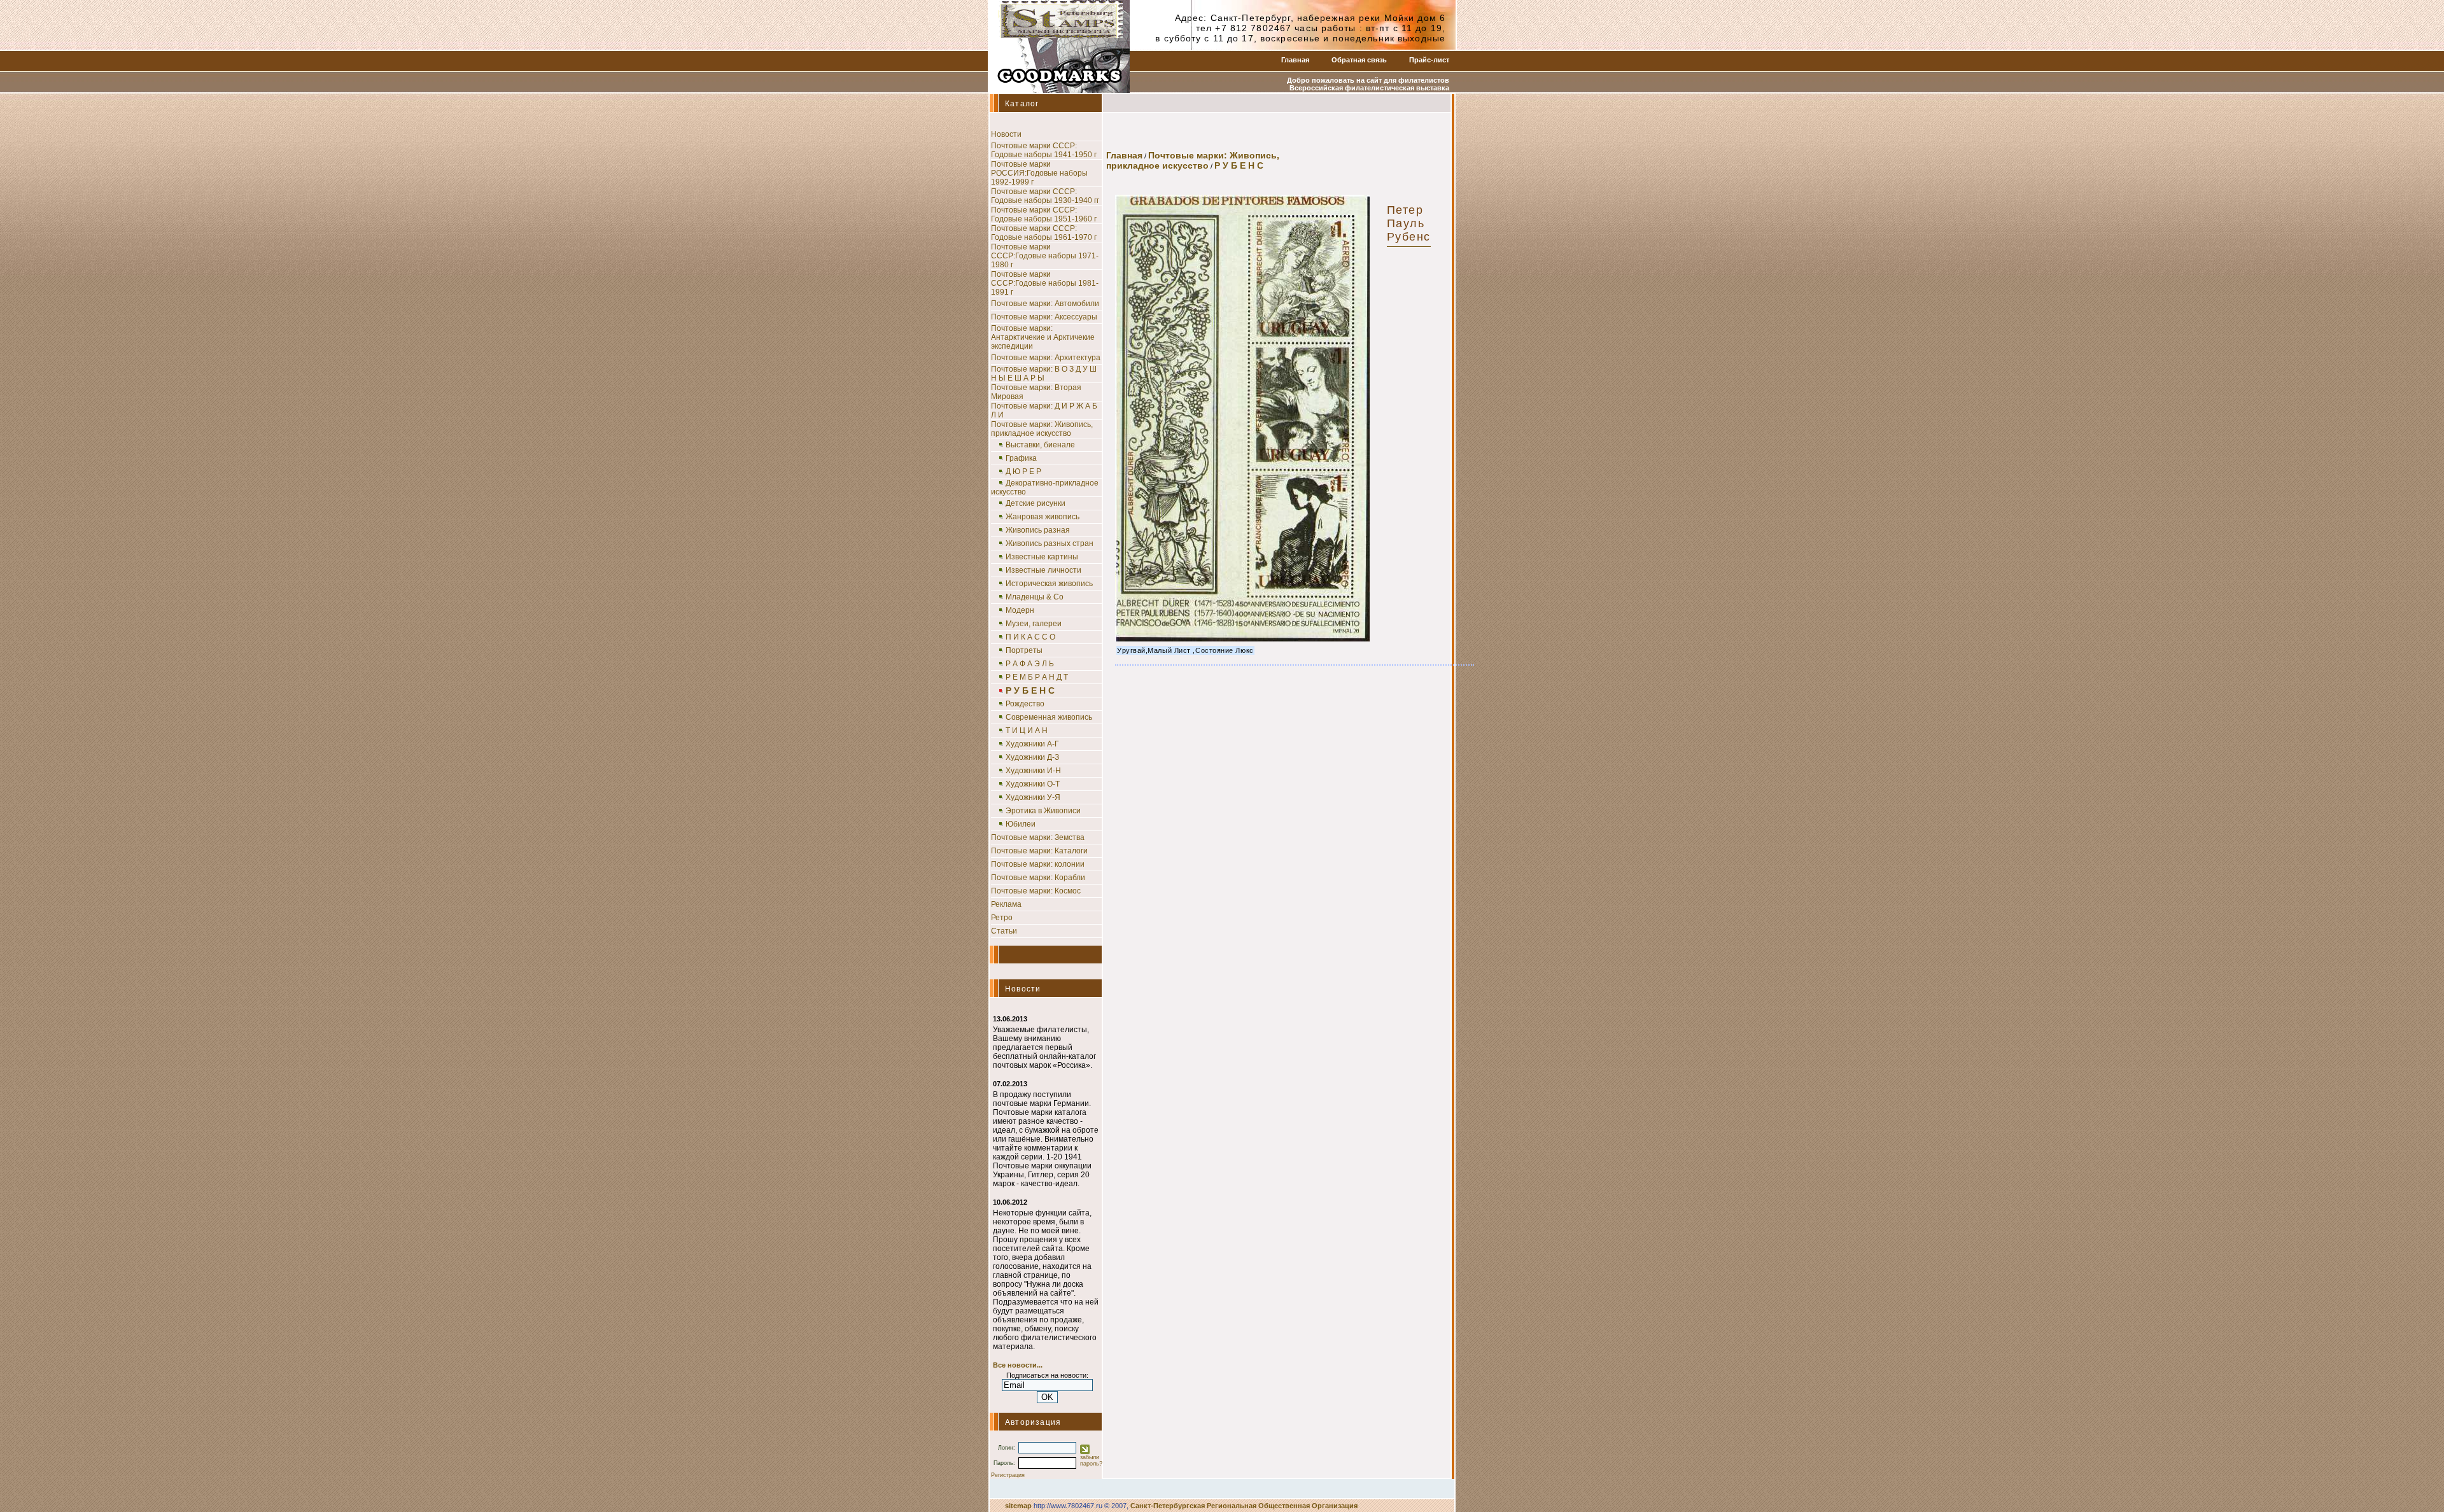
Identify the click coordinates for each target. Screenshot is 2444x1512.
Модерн (1020, 610)
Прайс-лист (1429, 60)
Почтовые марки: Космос (1036, 891)
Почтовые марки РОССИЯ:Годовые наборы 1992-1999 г (1039, 173)
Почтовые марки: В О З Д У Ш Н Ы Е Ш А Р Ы (1044, 374)
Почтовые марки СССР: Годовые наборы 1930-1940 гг (1045, 196)
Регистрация (1008, 1475)
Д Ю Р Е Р (1023, 472)
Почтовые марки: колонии (1038, 864)
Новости (1006, 134)
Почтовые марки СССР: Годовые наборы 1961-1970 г (1044, 233)
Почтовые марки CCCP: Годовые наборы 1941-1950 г (1044, 150)
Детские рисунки (1036, 503)
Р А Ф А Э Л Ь (1030, 664)
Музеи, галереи (1034, 624)
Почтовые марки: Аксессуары (1044, 317)
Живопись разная (1038, 530)
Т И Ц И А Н (1027, 731)
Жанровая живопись (1043, 517)
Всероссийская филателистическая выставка (1369, 88)
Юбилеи (1021, 824)
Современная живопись (1049, 717)
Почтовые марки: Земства (1038, 837)
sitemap (1018, 1506)
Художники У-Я (1033, 797)
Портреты (1024, 650)
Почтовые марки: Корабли (1038, 878)
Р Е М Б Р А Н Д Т (1037, 677)
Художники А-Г (1032, 744)
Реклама (1006, 904)
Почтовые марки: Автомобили (1045, 304)
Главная (1295, 60)
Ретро (1002, 918)
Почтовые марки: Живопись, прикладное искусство (1042, 429)
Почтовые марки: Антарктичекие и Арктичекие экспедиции (1043, 337)
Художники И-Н (1033, 771)
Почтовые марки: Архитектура (1046, 358)
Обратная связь (1359, 60)
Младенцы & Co (1035, 597)
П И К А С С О (1030, 637)
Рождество (1025, 704)
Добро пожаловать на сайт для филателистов (1368, 80)
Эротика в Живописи (1043, 811)
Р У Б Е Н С (1239, 165)
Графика (1021, 458)
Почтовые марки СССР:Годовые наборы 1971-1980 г (1045, 256)
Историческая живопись (1049, 584)
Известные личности (1043, 570)
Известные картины (1042, 557)
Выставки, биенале (1040, 445)
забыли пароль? (1091, 1460)
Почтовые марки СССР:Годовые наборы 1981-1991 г (1045, 283)
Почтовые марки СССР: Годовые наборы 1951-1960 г (1044, 214)
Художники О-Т (1033, 784)
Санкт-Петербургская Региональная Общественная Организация (1244, 1506)
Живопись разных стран (1050, 543)
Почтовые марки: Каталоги (1039, 851)
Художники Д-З (1032, 757)
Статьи (1004, 931)
